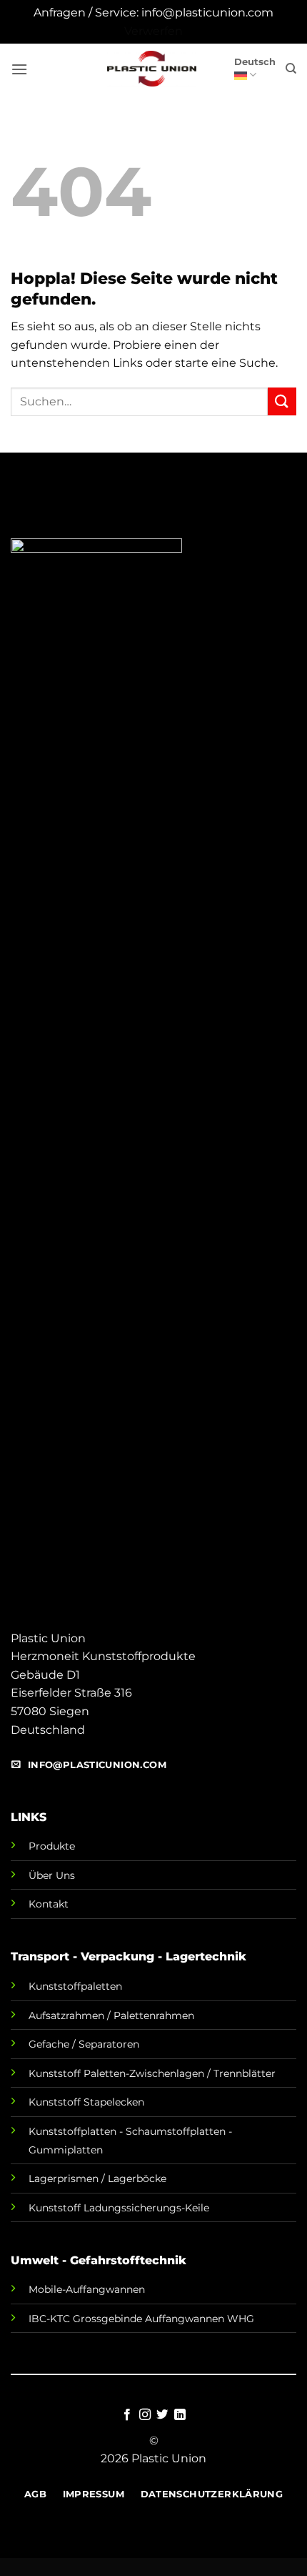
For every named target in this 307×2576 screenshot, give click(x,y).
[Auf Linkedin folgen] (180, 2415)
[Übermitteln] (282, 401)
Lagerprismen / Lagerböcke (97, 2178)
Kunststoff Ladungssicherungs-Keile (119, 2208)
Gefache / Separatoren (84, 2044)
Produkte (52, 1846)
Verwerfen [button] (153, 31)
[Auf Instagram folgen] (145, 2415)
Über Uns (52, 1875)
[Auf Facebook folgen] (127, 2415)
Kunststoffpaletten (75, 1986)
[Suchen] (291, 69)
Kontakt (49, 1904)
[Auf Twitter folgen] (162, 2415)
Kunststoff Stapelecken (86, 2102)
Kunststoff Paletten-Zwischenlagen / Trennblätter (152, 2073)
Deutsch (255, 62)
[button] (19, 69)
